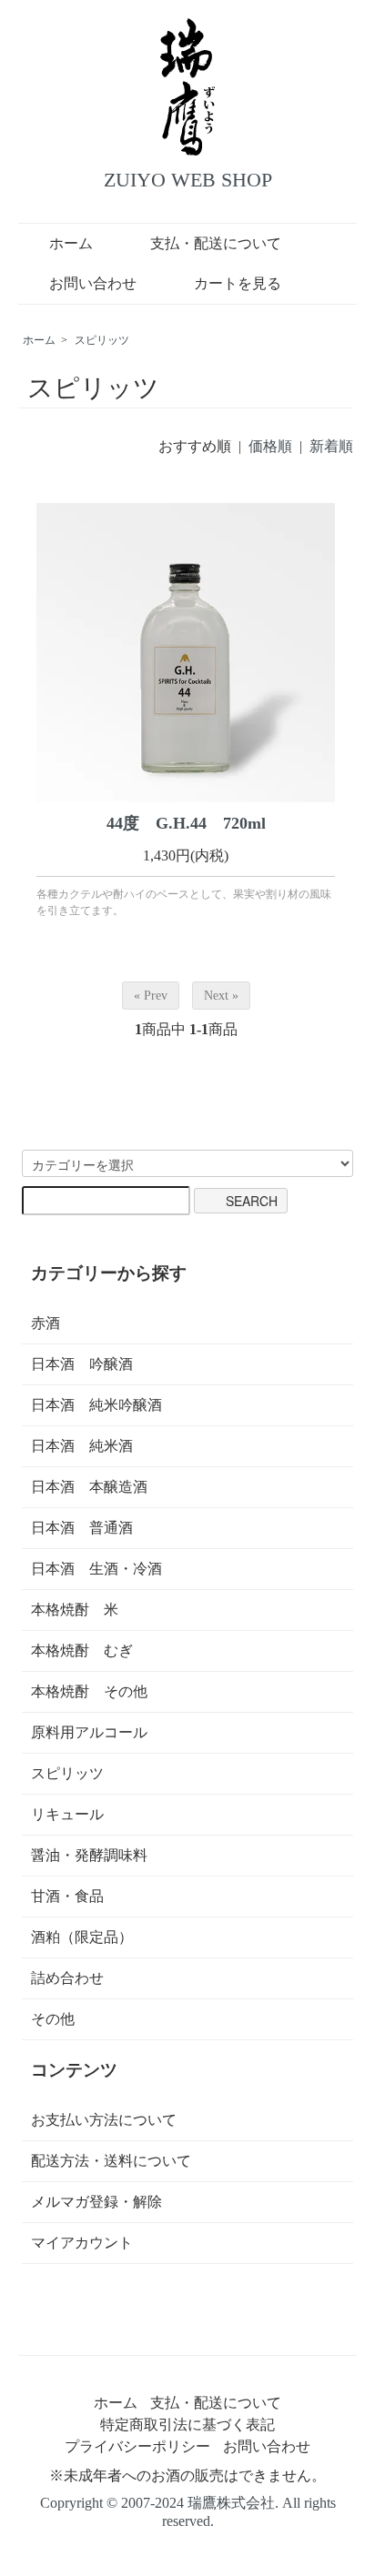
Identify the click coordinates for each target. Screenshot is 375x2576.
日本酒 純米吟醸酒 (96, 1405)
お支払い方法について (104, 2120)
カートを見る (238, 283)
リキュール (67, 1814)
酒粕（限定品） (82, 1937)
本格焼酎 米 (75, 1610)
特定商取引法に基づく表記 (187, 2425)
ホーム (71, 243)
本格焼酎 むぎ (82, 1650)
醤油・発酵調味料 (89, 1855)
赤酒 (46, 1323)
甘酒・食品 (67, 1896)
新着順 (331, 446)
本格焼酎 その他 (89, 1691)
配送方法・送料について (111, 2161)
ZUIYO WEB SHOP (188, 180)
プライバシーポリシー (137, 2446)
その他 (53, 2019)
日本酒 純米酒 (82, 1446)
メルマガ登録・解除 (96, 2202)
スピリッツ (102, 340)
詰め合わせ (67, 1978)
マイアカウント (82, 2243)
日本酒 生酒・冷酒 (96, 1569)
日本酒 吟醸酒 (82, 1364)
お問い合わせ (93, 283)
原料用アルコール (89, 1732)
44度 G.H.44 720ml (186, 823)
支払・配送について (216, 243)
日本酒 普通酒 (82, 1528)
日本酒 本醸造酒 (89, 1487)
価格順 (270, 446)
